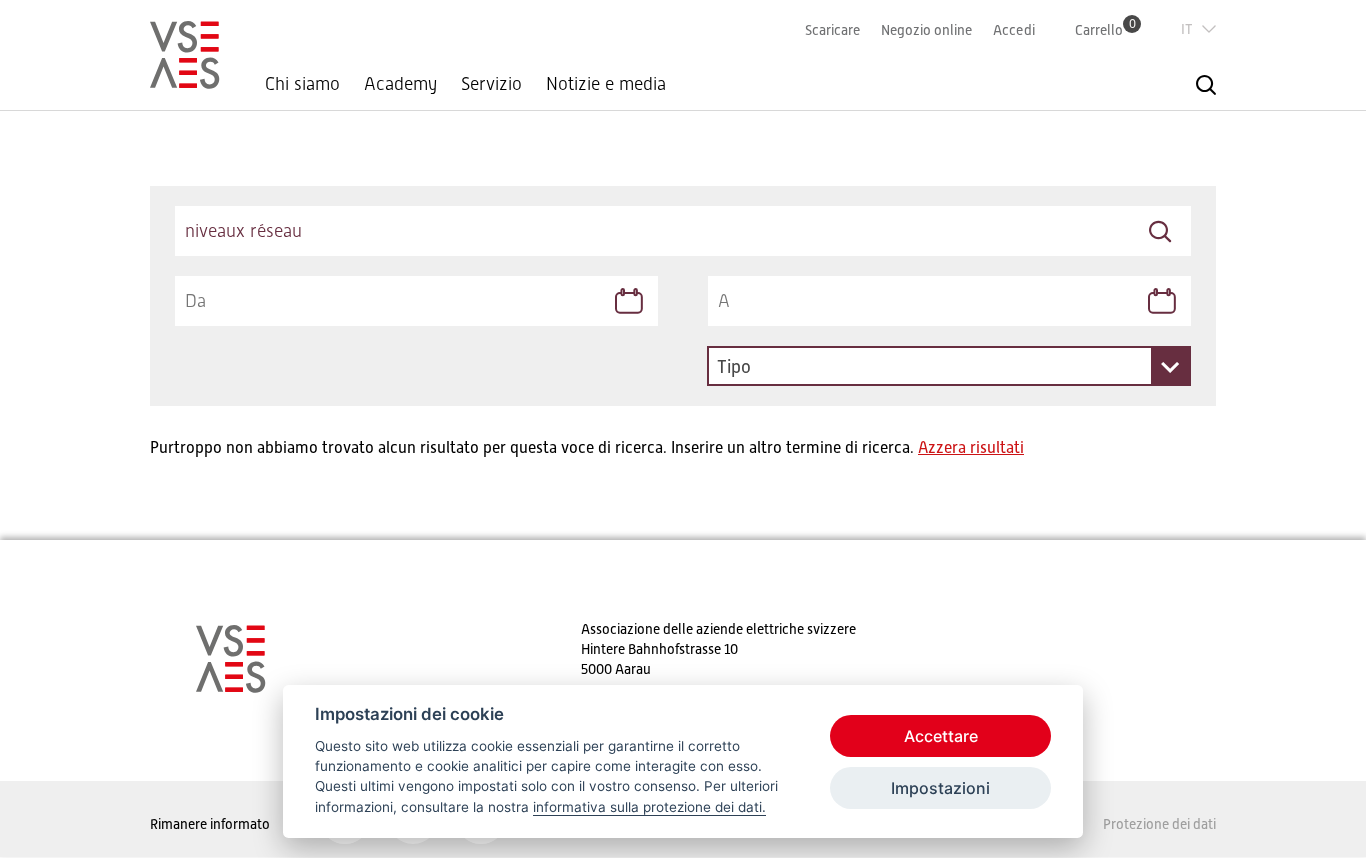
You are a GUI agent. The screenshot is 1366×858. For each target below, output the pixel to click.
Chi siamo (302, 84)
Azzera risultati (971, 448)
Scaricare (832, 30)
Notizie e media (606, 84)
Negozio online (926, 30)
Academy (400, 84)
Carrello (1105, 29)
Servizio (491, 84)
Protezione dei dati (1159, 824)
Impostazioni (940, 788)
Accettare (941, 736)
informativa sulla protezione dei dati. (649, 807)
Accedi (1014, 30)
